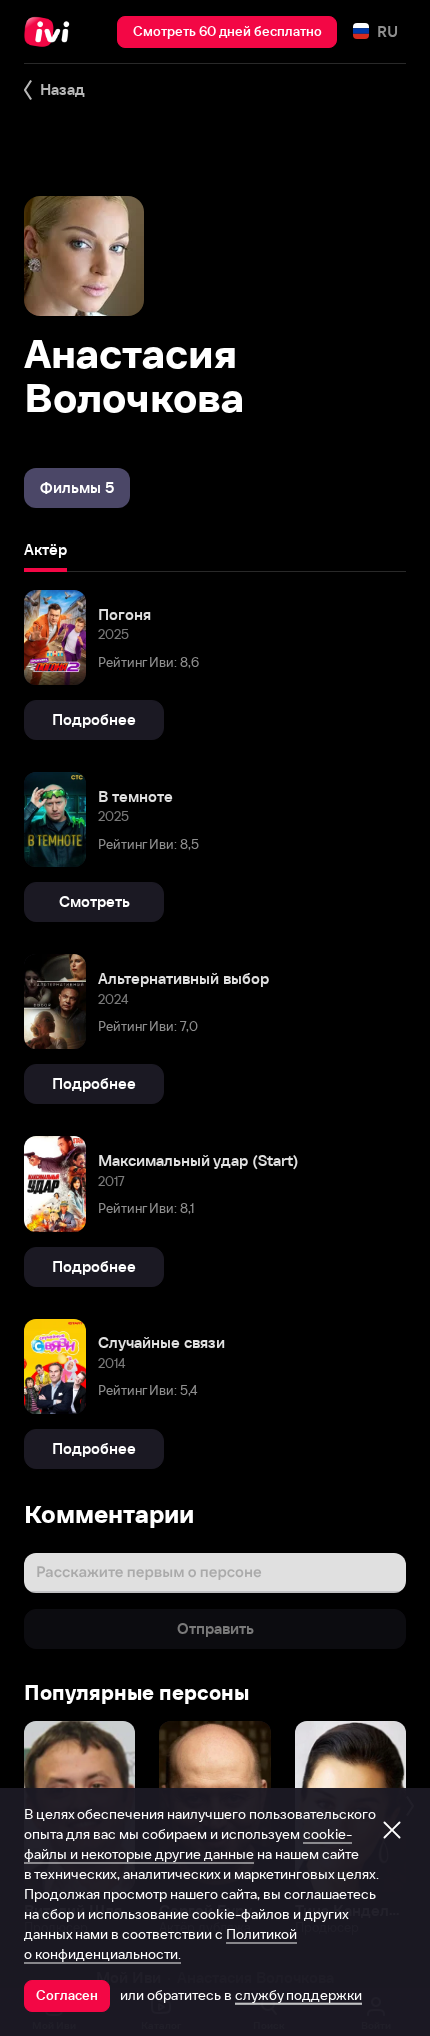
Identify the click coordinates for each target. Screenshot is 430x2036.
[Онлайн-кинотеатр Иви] (51, 32)
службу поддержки (298, 1995)
